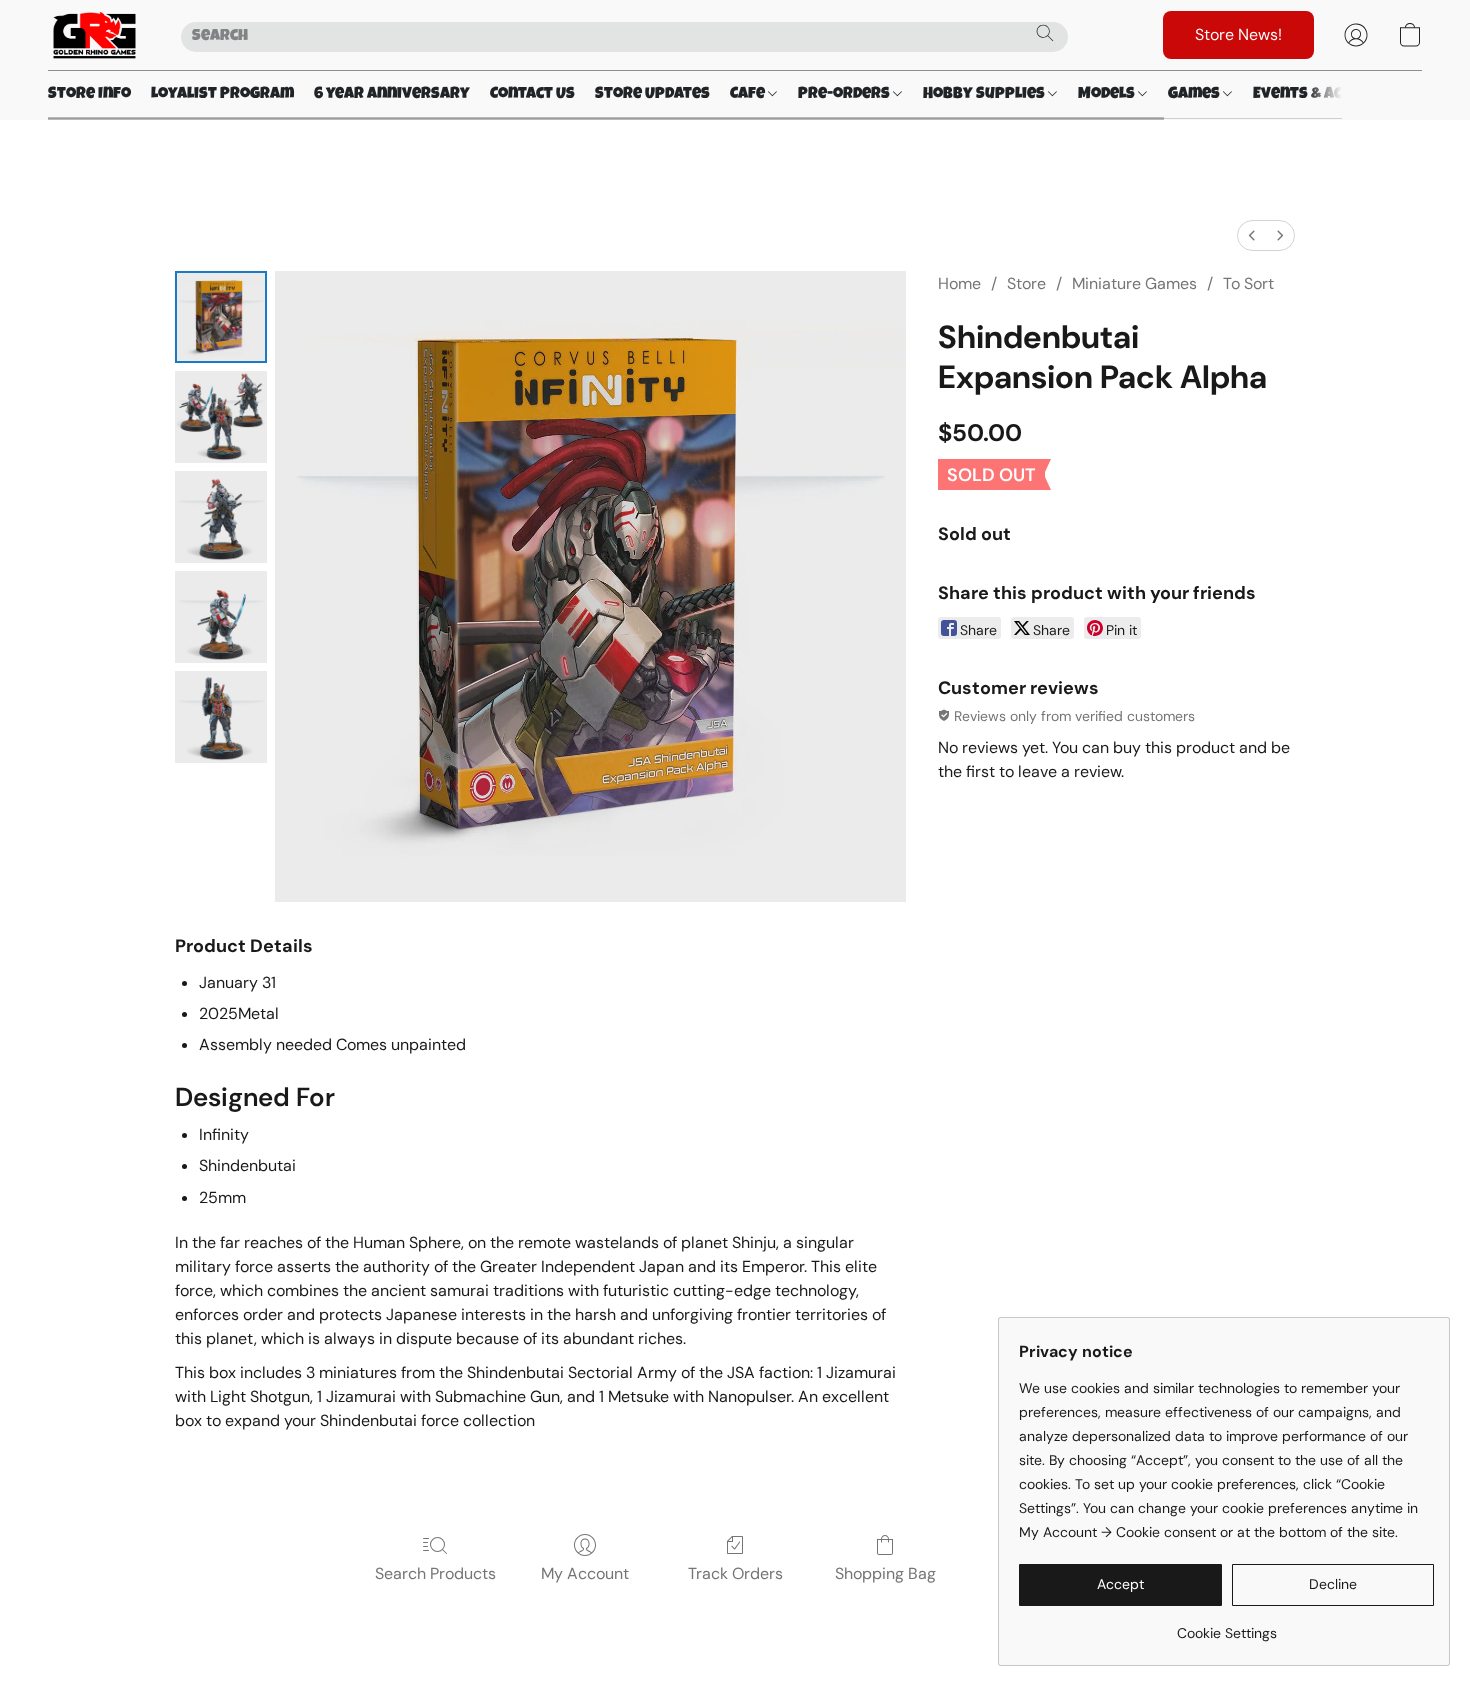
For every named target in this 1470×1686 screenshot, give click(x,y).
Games (1195, 95)
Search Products (435, 1573)
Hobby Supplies (985, 95)
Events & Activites (1327, 95)
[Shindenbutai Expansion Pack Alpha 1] (221, 417)
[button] (94, 35)
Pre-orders (845, 95)
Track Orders (735, 1573)
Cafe (749, 95)
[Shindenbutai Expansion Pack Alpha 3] (221, 617)
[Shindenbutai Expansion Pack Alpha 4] (221, 717)
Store (1026, 283)
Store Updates (652, 95)
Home (959, 283)
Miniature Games (1134, 283)
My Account (585, 1573)
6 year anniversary (392, 95)
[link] (1226, 1625)
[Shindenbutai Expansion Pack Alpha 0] (221, 317)
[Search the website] (1045, 33)
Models (1108, 95)
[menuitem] (1252, 235)
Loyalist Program (222, 95)
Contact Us (532, 95)
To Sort (1248, 283)
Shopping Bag (885, 1573)
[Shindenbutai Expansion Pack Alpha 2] (221, 517)
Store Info (89, 95)
